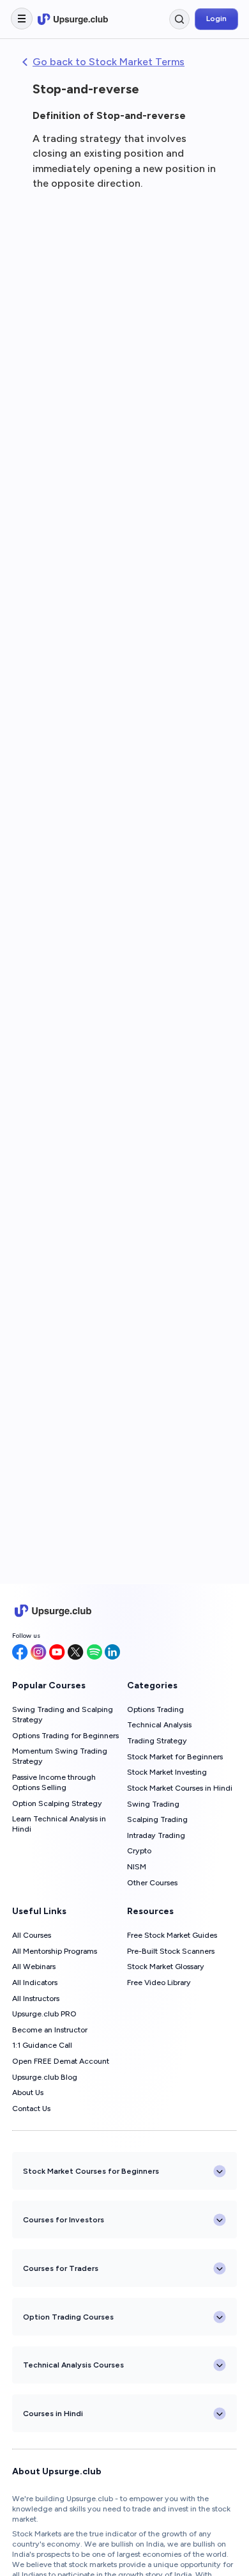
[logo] (73, 19)
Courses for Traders (61, 2268)
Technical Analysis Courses (73, 2365)
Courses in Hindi (53, 2414)
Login (216, 19)
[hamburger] (22, 19)
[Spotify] (94, 1653)
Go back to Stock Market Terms (109, 62)
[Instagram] (39, 1653)
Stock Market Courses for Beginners (91, 2171)
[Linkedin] (112, 1653)
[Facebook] (20, 1653)
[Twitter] (76, 1653)
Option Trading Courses (68, 2317)
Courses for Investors (64, 2220)
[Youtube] (57, 1653)
